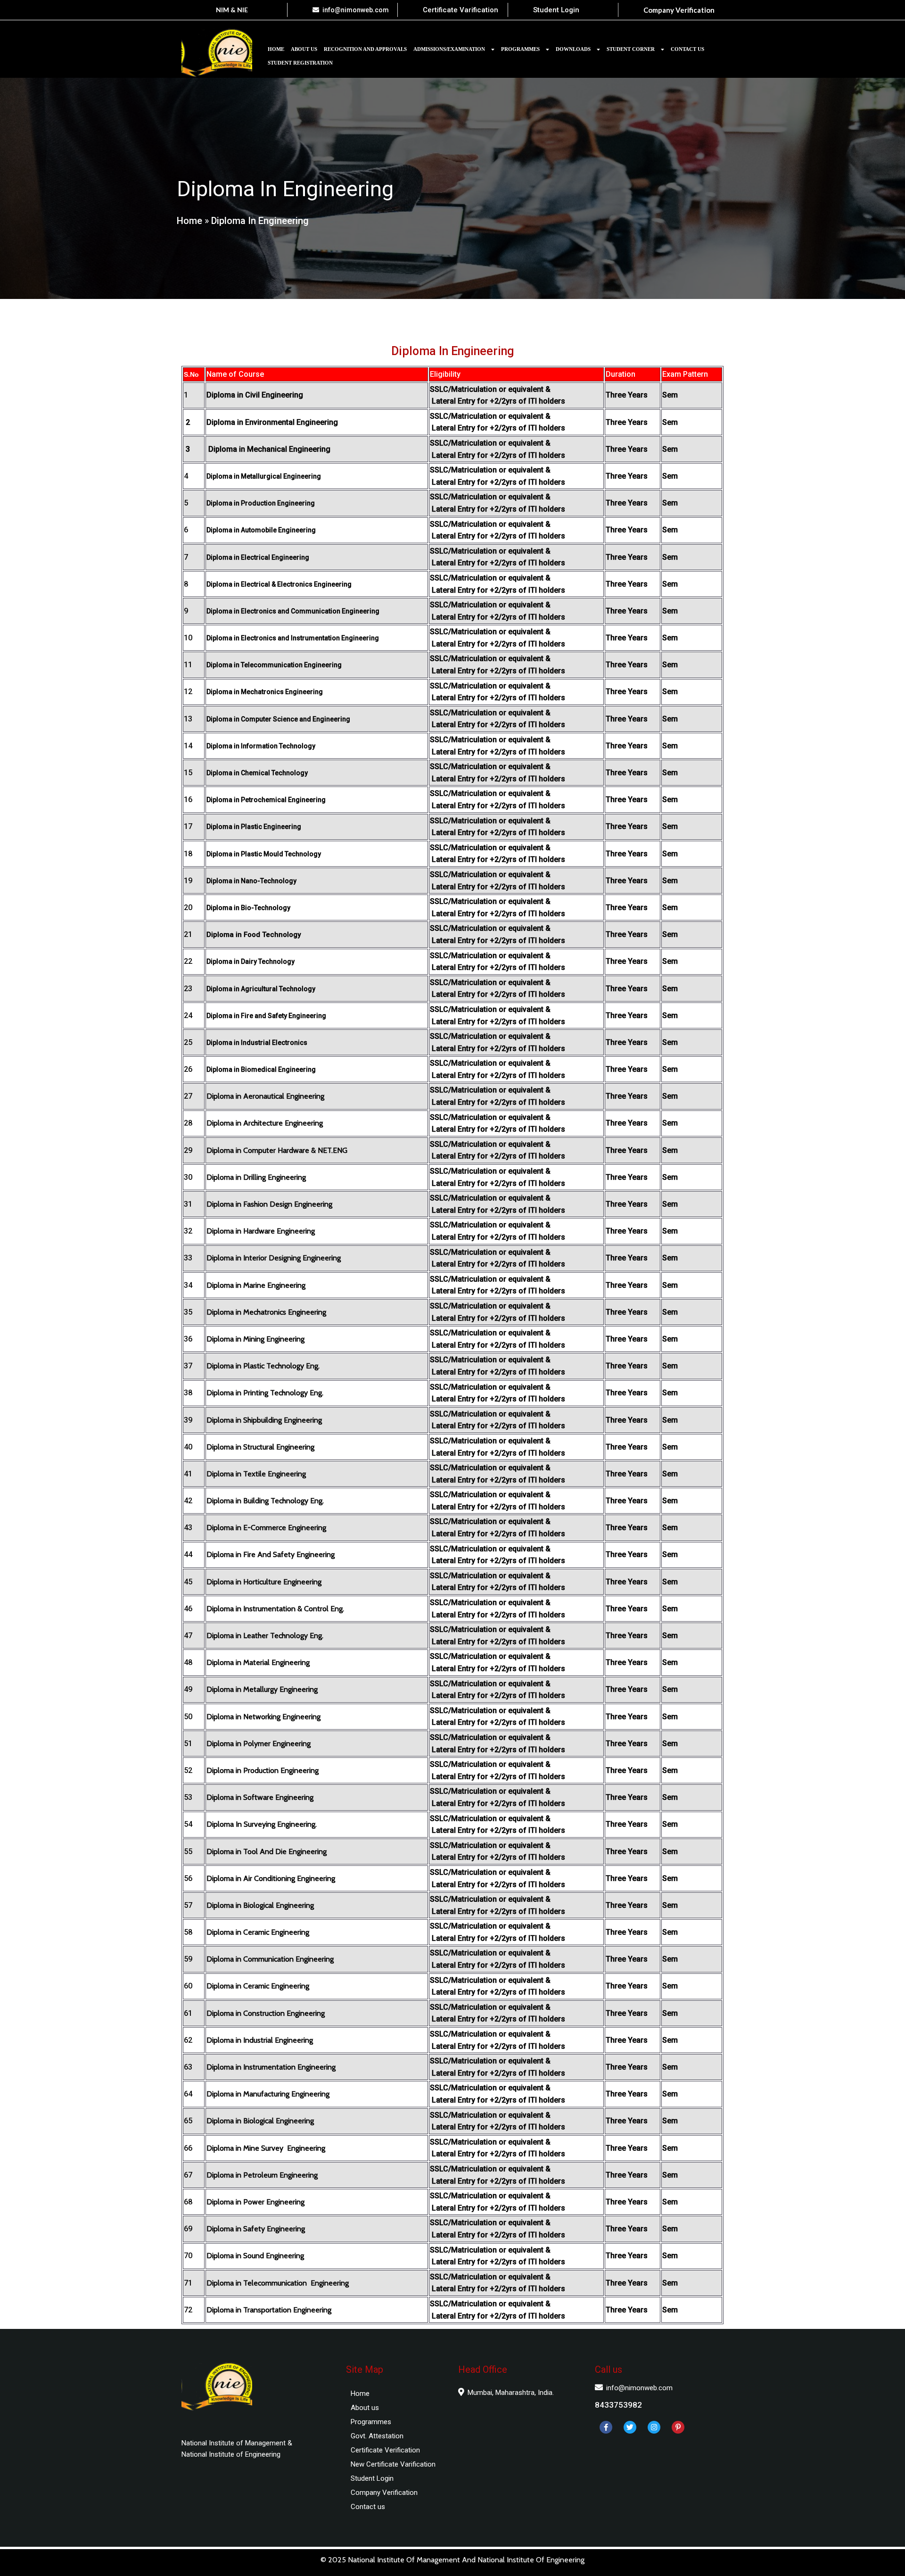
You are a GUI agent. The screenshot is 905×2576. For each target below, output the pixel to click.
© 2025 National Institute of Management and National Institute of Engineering (452, 2560)
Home (189, 221)
